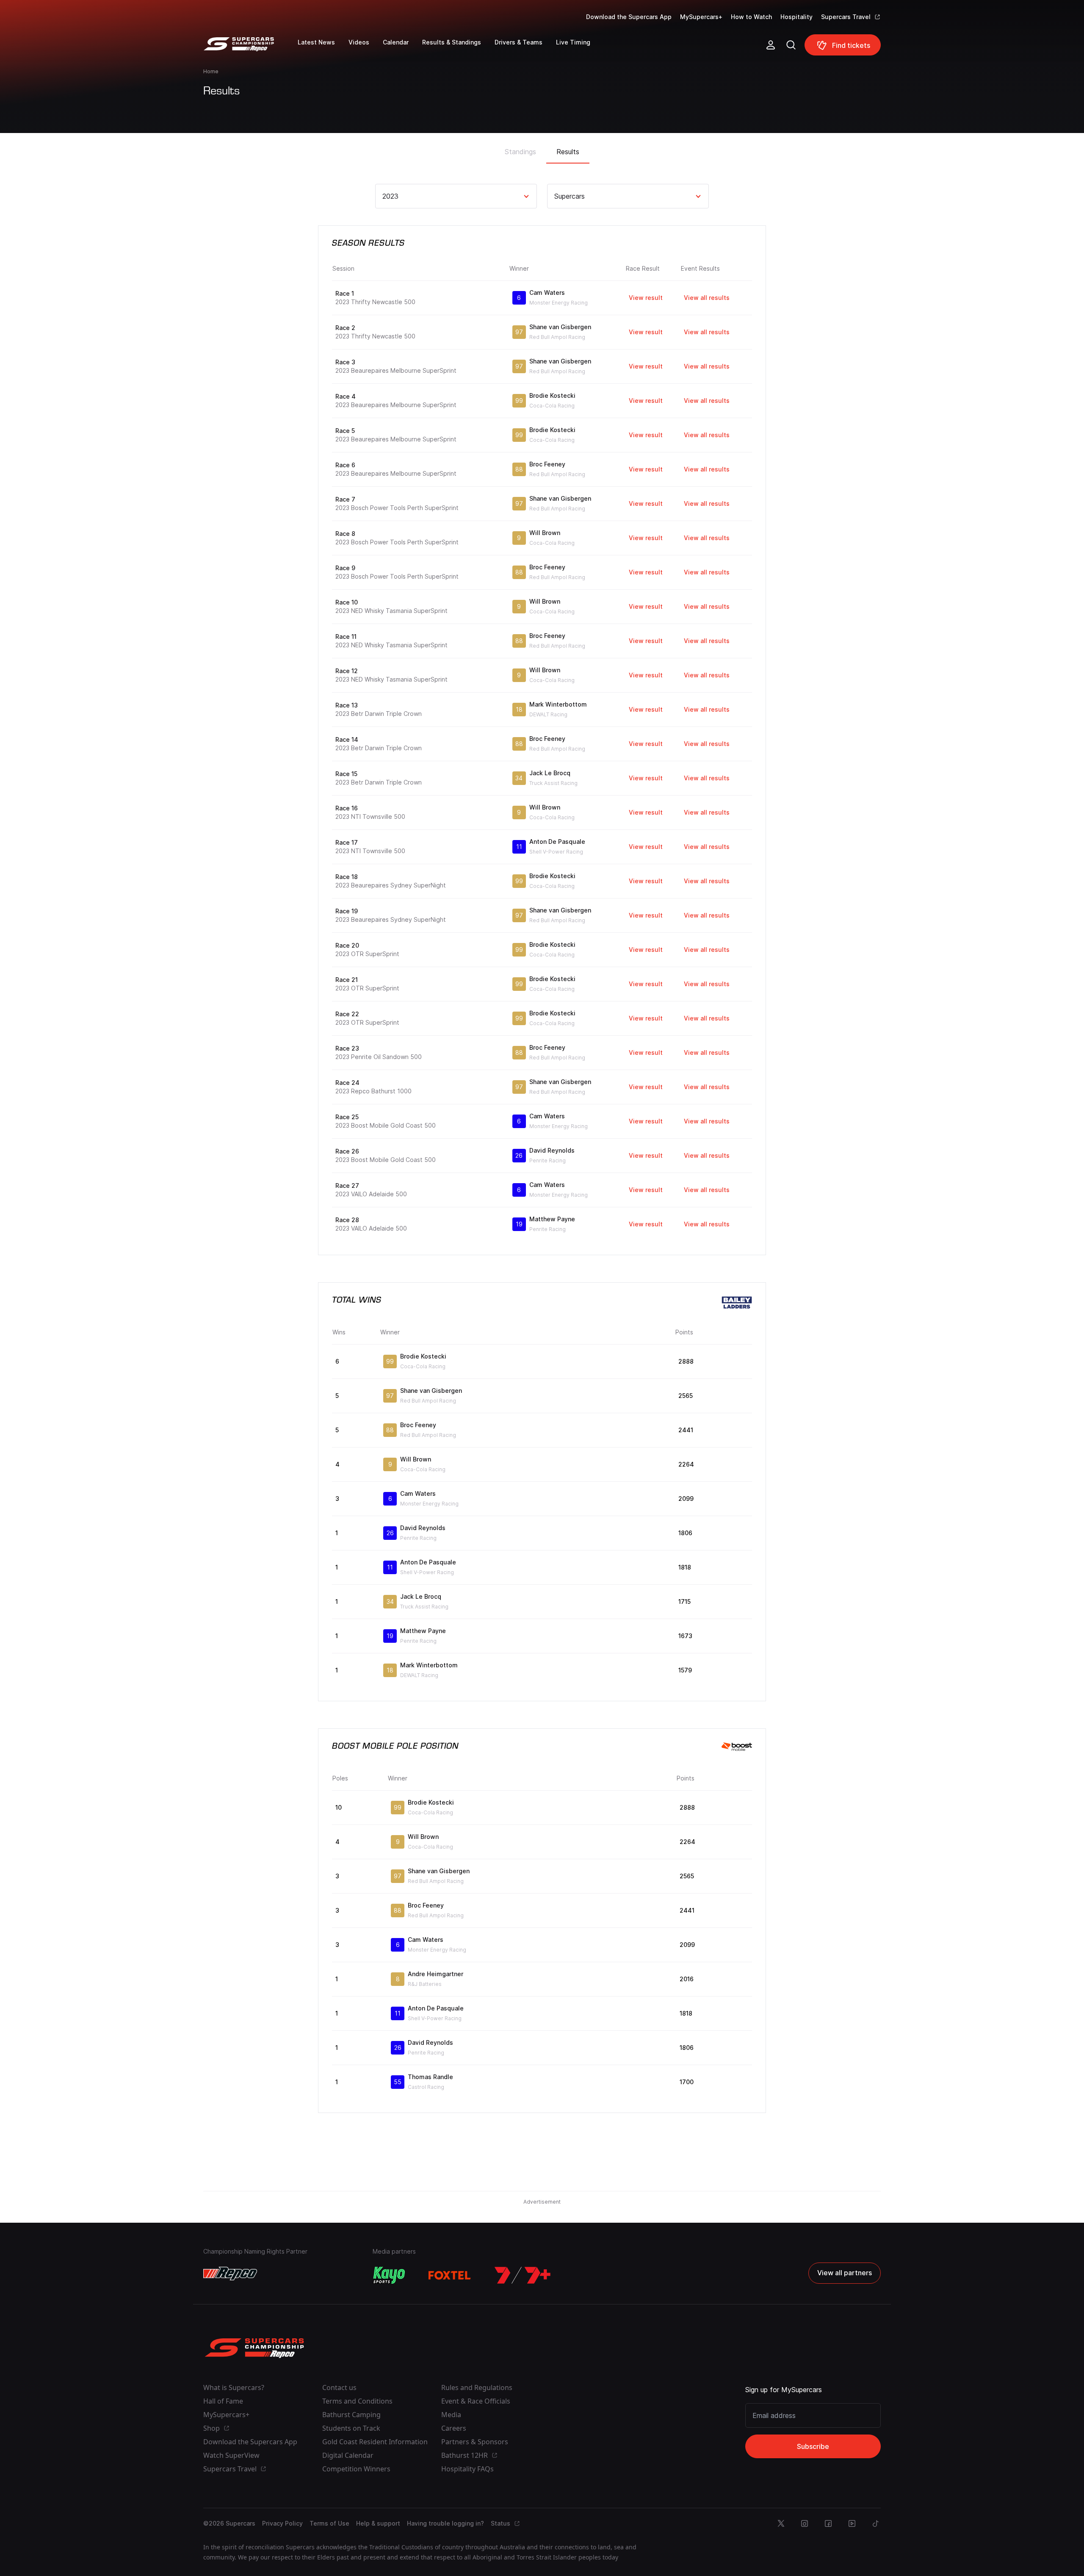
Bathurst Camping (351, 2415)
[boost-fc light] (737, 1747)
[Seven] (523, 2275)
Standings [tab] (520, 152)
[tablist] (542, 149)
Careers (454, 2428)
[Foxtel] (450, 2275)
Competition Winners (356, 2469)
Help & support (378, 2523)
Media (451, 2415)
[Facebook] (828, 2523)
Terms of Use (329, 2523)
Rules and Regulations (477, 2387)
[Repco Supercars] (250, 48)
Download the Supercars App (629, 17)
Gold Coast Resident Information (375, 2442)
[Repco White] (230, 2274)
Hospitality (796, 17)
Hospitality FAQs (467, 2469)
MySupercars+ (701, 17)
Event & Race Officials (476, 2401)
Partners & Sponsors (475, 2442)
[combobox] (383, 196)
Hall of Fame (223, 2401)
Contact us (339, 2387)
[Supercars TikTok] (876, 2523)
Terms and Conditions (357, 2401)
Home (211, 71)
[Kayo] (389, 2275)
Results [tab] (568, 152)
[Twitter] (781, 2523)
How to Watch (751, 17)
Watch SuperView (231, 2455)
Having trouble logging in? (445, 2523)
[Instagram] (805, 2523)
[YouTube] (852, 2523)
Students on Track (351, 2428)
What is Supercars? (234, 2387)
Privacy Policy (282, 2523)
